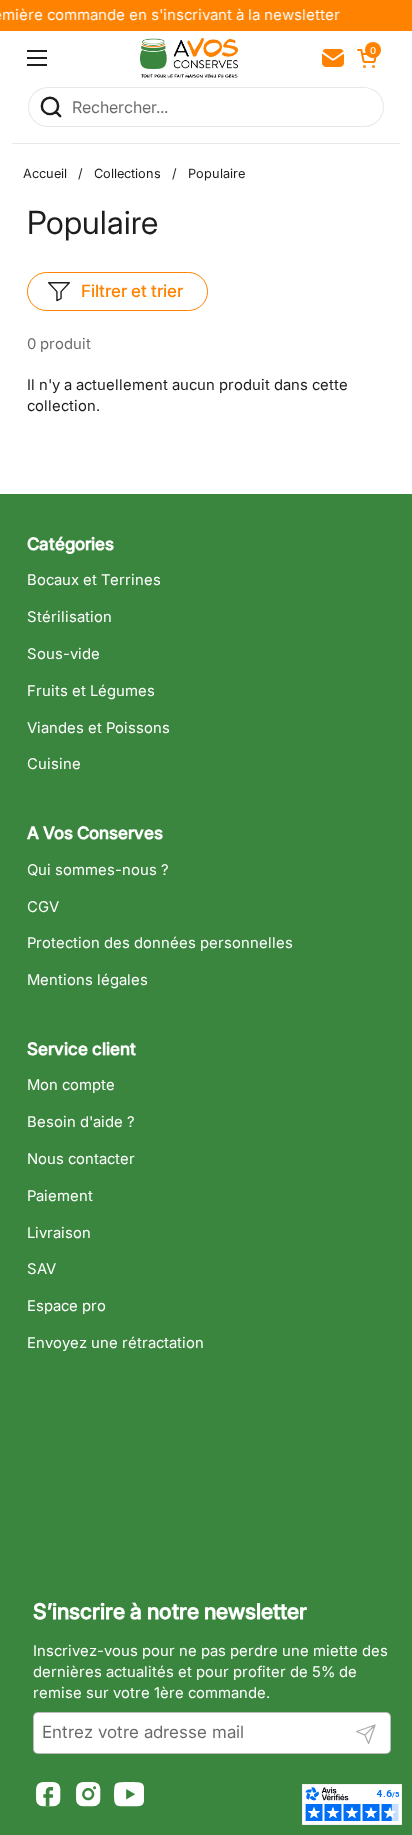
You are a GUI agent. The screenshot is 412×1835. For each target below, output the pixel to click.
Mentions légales (87, 980)
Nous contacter (81, 1159)
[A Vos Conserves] (189, 58)
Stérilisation (69, 617)
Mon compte (71, 1085)
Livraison (59, 1233)
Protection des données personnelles (160, 943)
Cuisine (54, 764)
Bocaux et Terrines (94, 580)
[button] (365, 58)
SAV (41, 1269)
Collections (127, 173)
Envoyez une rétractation (115, 1343)
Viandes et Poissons (98, 728)
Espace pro (66, 1306)
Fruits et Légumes (91, 691)
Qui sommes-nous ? (98, 870)
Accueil (45, 173)
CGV (43, 907)
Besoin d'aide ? (81, 1122)
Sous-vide (63, 654)
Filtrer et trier (132, 291)
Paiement (60, 1196)
